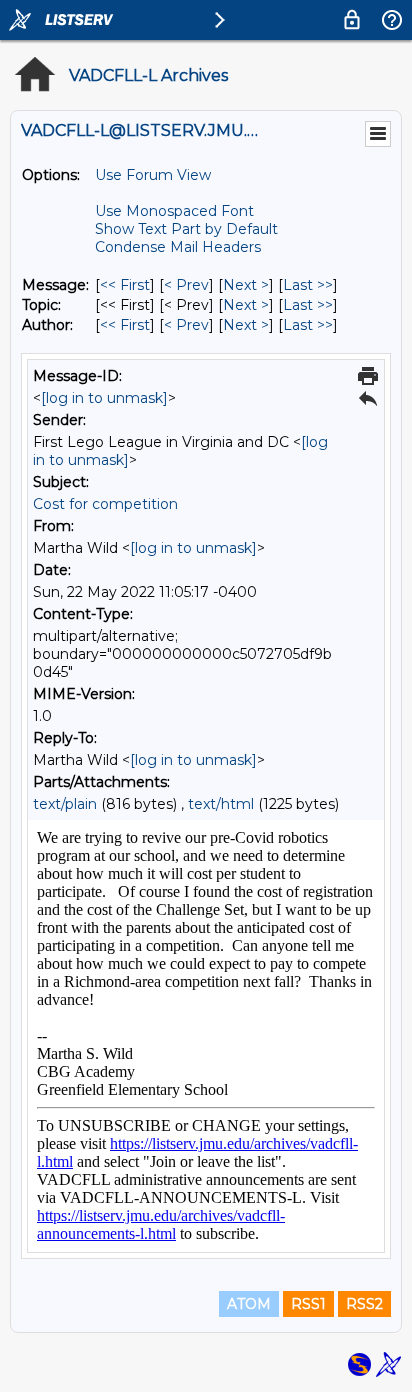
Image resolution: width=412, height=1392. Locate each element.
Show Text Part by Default (186, 229)
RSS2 (364, 1304)
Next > (246, 285)
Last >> (308, 285)
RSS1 (308, 1304)
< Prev (186, 285)
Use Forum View (153, 175)
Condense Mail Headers (178, 247)
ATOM (249, 1304)
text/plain (65, 804)
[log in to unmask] (104, 398)
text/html (221, 804)
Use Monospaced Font (174, 211)
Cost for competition (105, 504)
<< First (125, 285)
